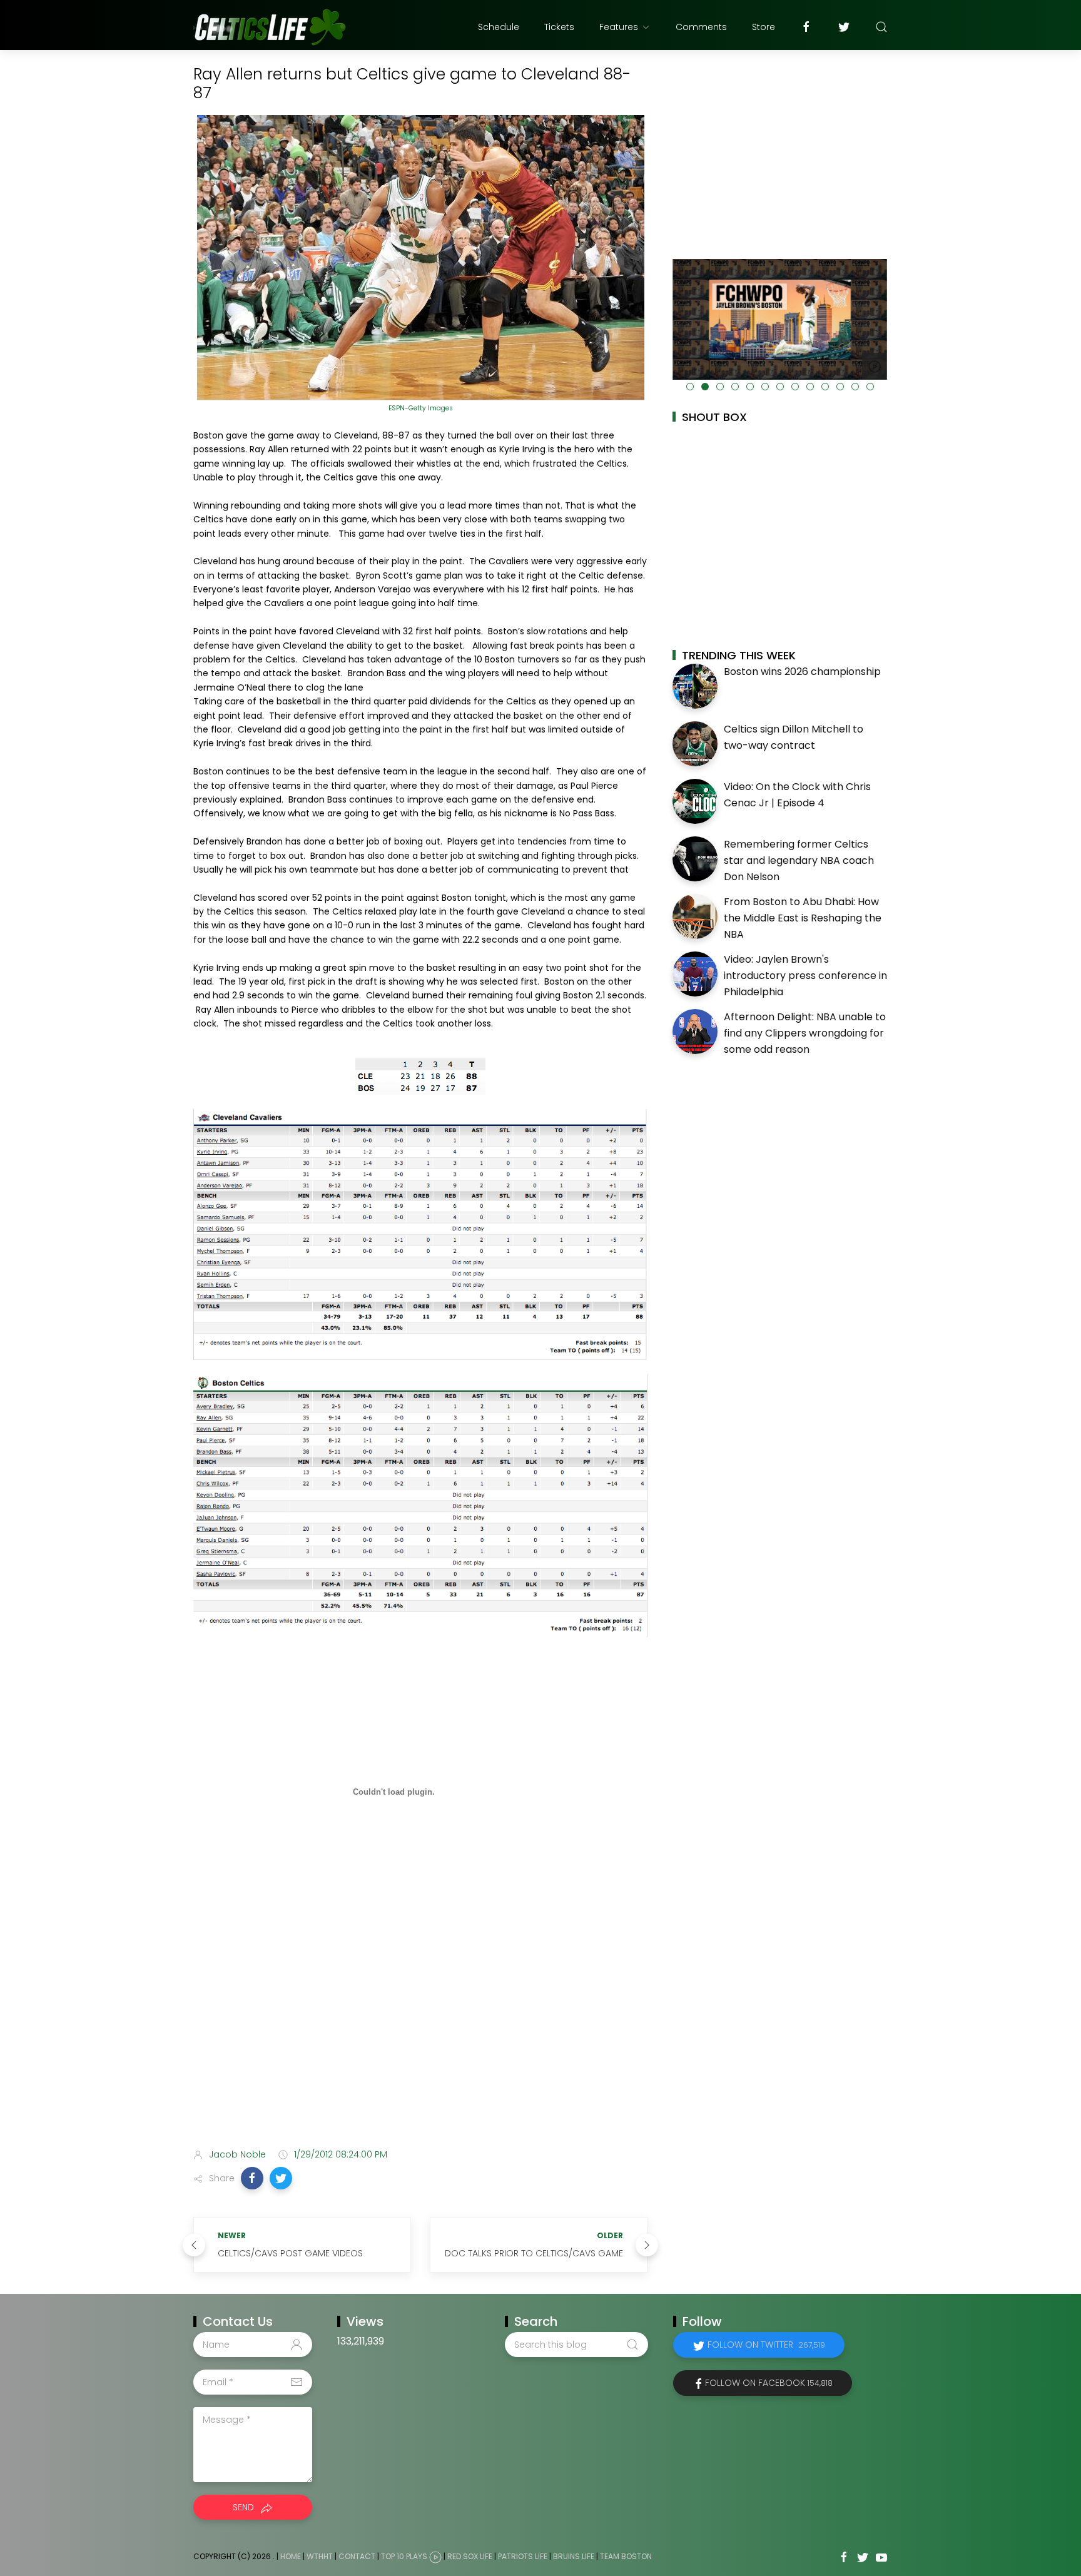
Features (619, 27)
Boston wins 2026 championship (802, 672)
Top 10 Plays (404, 2557)
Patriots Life (523, 2557)
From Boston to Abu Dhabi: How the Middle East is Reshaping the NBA (803, 918)
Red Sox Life (470, 2557)
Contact (357, 2557)
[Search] (881, 27)
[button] (252, 2178)
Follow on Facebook (769, 2383)
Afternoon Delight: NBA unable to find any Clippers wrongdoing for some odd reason (805, 1033)
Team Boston (626, 2557)
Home (291, 2557)
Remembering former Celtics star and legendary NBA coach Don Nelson (799, 860)
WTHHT (320, 2557)
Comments (701, 27)
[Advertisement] (420, 2040)
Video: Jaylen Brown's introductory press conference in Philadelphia (805, 975)
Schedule (499, 27)
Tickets (559, 27)
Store (764, 27)
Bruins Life (574, 2557)
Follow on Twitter (766, 2345)
